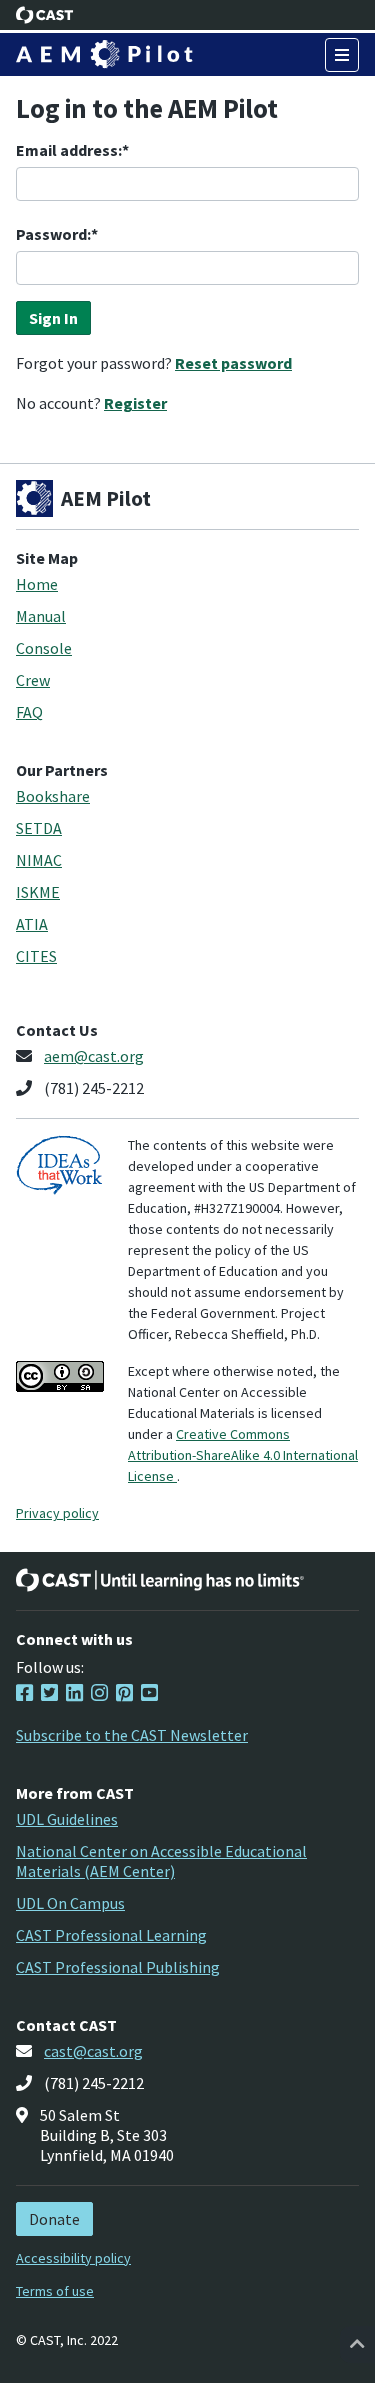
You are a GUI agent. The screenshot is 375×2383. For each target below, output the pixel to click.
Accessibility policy (73, 2258)
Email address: (69, 150)
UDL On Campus (70, 1903)
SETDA (39, 828)
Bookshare (53, 796)
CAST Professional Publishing (118, 1967)
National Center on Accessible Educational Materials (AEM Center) (161, 1861)
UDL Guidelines (67, 1819)
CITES (36, 956)
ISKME (38, 892)
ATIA (32, 924)
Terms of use (55, 2291)
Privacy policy (57, 1513)
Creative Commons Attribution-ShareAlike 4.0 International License (243, 1455)
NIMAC (39, 860)
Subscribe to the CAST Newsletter (132, 1735)
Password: (53, 234)
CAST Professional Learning (111, 1935)
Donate (54, 2219)
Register (135, 403)
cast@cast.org (93, 2051)
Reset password (233, 363)
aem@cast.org (94, 1056)
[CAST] (45, 15)
